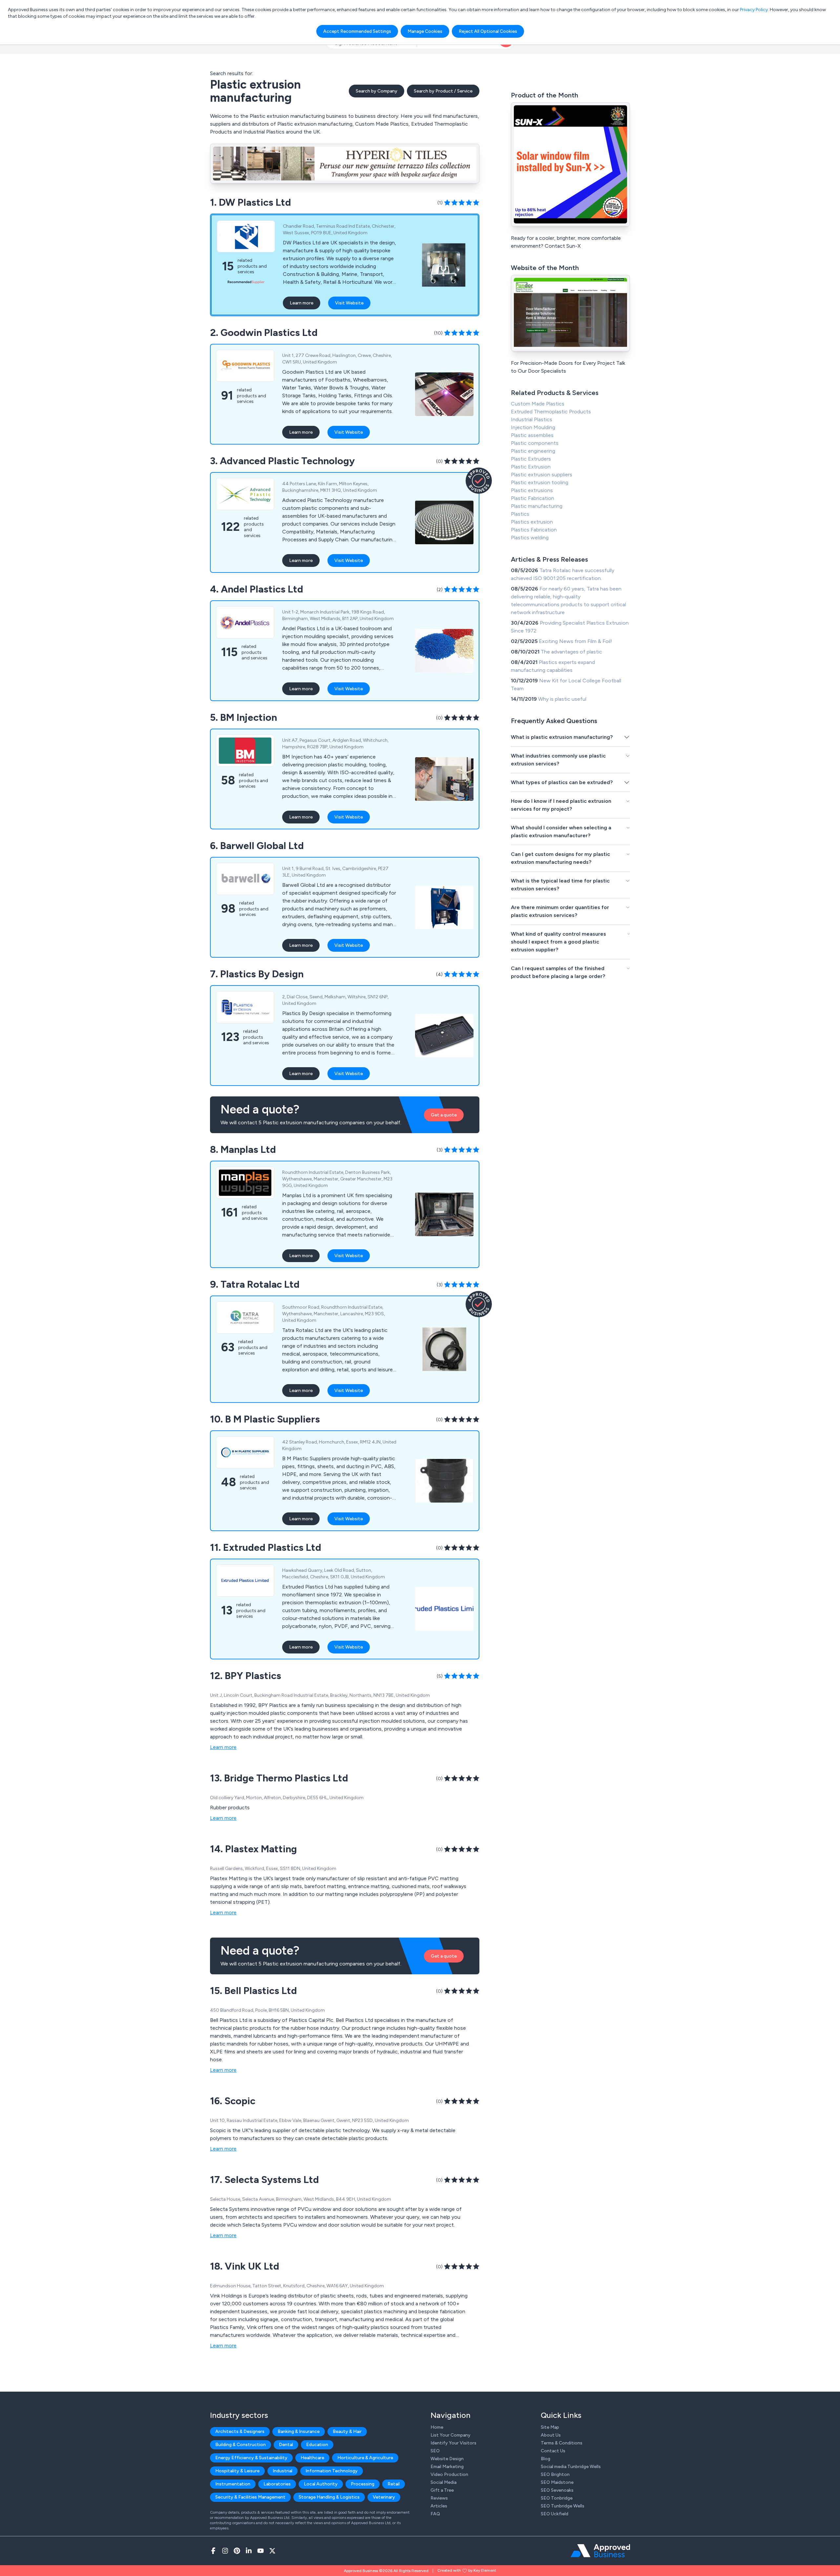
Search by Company (377, 91)
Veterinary (384, 2497)
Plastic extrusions (532, 490)
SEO (435, 2451)
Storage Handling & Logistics (329, 2497)
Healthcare (312, 2458)
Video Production (449, 2474)
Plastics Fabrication (534, 530)
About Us (551, 2435)
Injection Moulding (533, 427)
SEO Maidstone (557, 2482)
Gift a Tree (442, 2490)
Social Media (443, 2482)
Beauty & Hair (347, 2431)
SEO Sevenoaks (557, 2490)
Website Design (447, 2459)
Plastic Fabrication (533, 498)
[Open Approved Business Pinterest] (237, 2551)
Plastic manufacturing (537, 506)
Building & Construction (241, 2445)
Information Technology (332, 2471)
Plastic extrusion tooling (540, 482)
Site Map (550, 2427)
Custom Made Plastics (538, 404)
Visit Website (349, 303)
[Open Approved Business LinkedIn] (249, 2551)
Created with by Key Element (467, 2570)
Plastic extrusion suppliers (542, 475)
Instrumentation (233, 2484)
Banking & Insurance (299, 2431)
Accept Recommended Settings (357, 31)
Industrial (283, 2471)
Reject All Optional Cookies (488, 31)
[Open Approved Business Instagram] (225, 2551)
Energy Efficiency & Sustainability (251, 2458)
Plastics (520, 514)
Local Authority (321, 2484)
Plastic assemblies (532, 435)
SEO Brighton (555, 2474)
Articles (439, 2506)
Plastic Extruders (531, 459)
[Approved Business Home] (600, 2551)
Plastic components (535, 443)
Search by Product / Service (443, 91)
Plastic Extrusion (531, 467)
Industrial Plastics (532, 419)
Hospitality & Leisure (237, 2471)
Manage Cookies (425, 31)
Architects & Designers (240, 2431)
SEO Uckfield (555, 2514)
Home (437, 2427)
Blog (546, 2459)
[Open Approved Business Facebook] (213, 2551)
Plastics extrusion (532, 522)
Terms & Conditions (562, 2443)
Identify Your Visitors (453, 2443)
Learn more (302, 303)
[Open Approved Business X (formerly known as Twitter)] (272, 2551)
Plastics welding (530, 538)
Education (317, 2445)
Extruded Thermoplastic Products (551, 412)
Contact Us (553, 2451)
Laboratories (277, 2484)
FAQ (435, 2514)
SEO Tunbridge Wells (563, 2506)
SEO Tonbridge (557, 2498)
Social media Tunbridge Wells (571, 2467)
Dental (286, 2445)
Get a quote (444, 1115)
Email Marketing (447, 2467)
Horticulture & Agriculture (365, 2458)
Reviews (439, 2498)
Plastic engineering (533, 451)
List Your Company (451, 2435)
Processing (363, 2484)
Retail (394, 2484)
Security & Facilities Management (250, 2497)
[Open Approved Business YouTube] (261, 2551)
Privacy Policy (754, 10)
